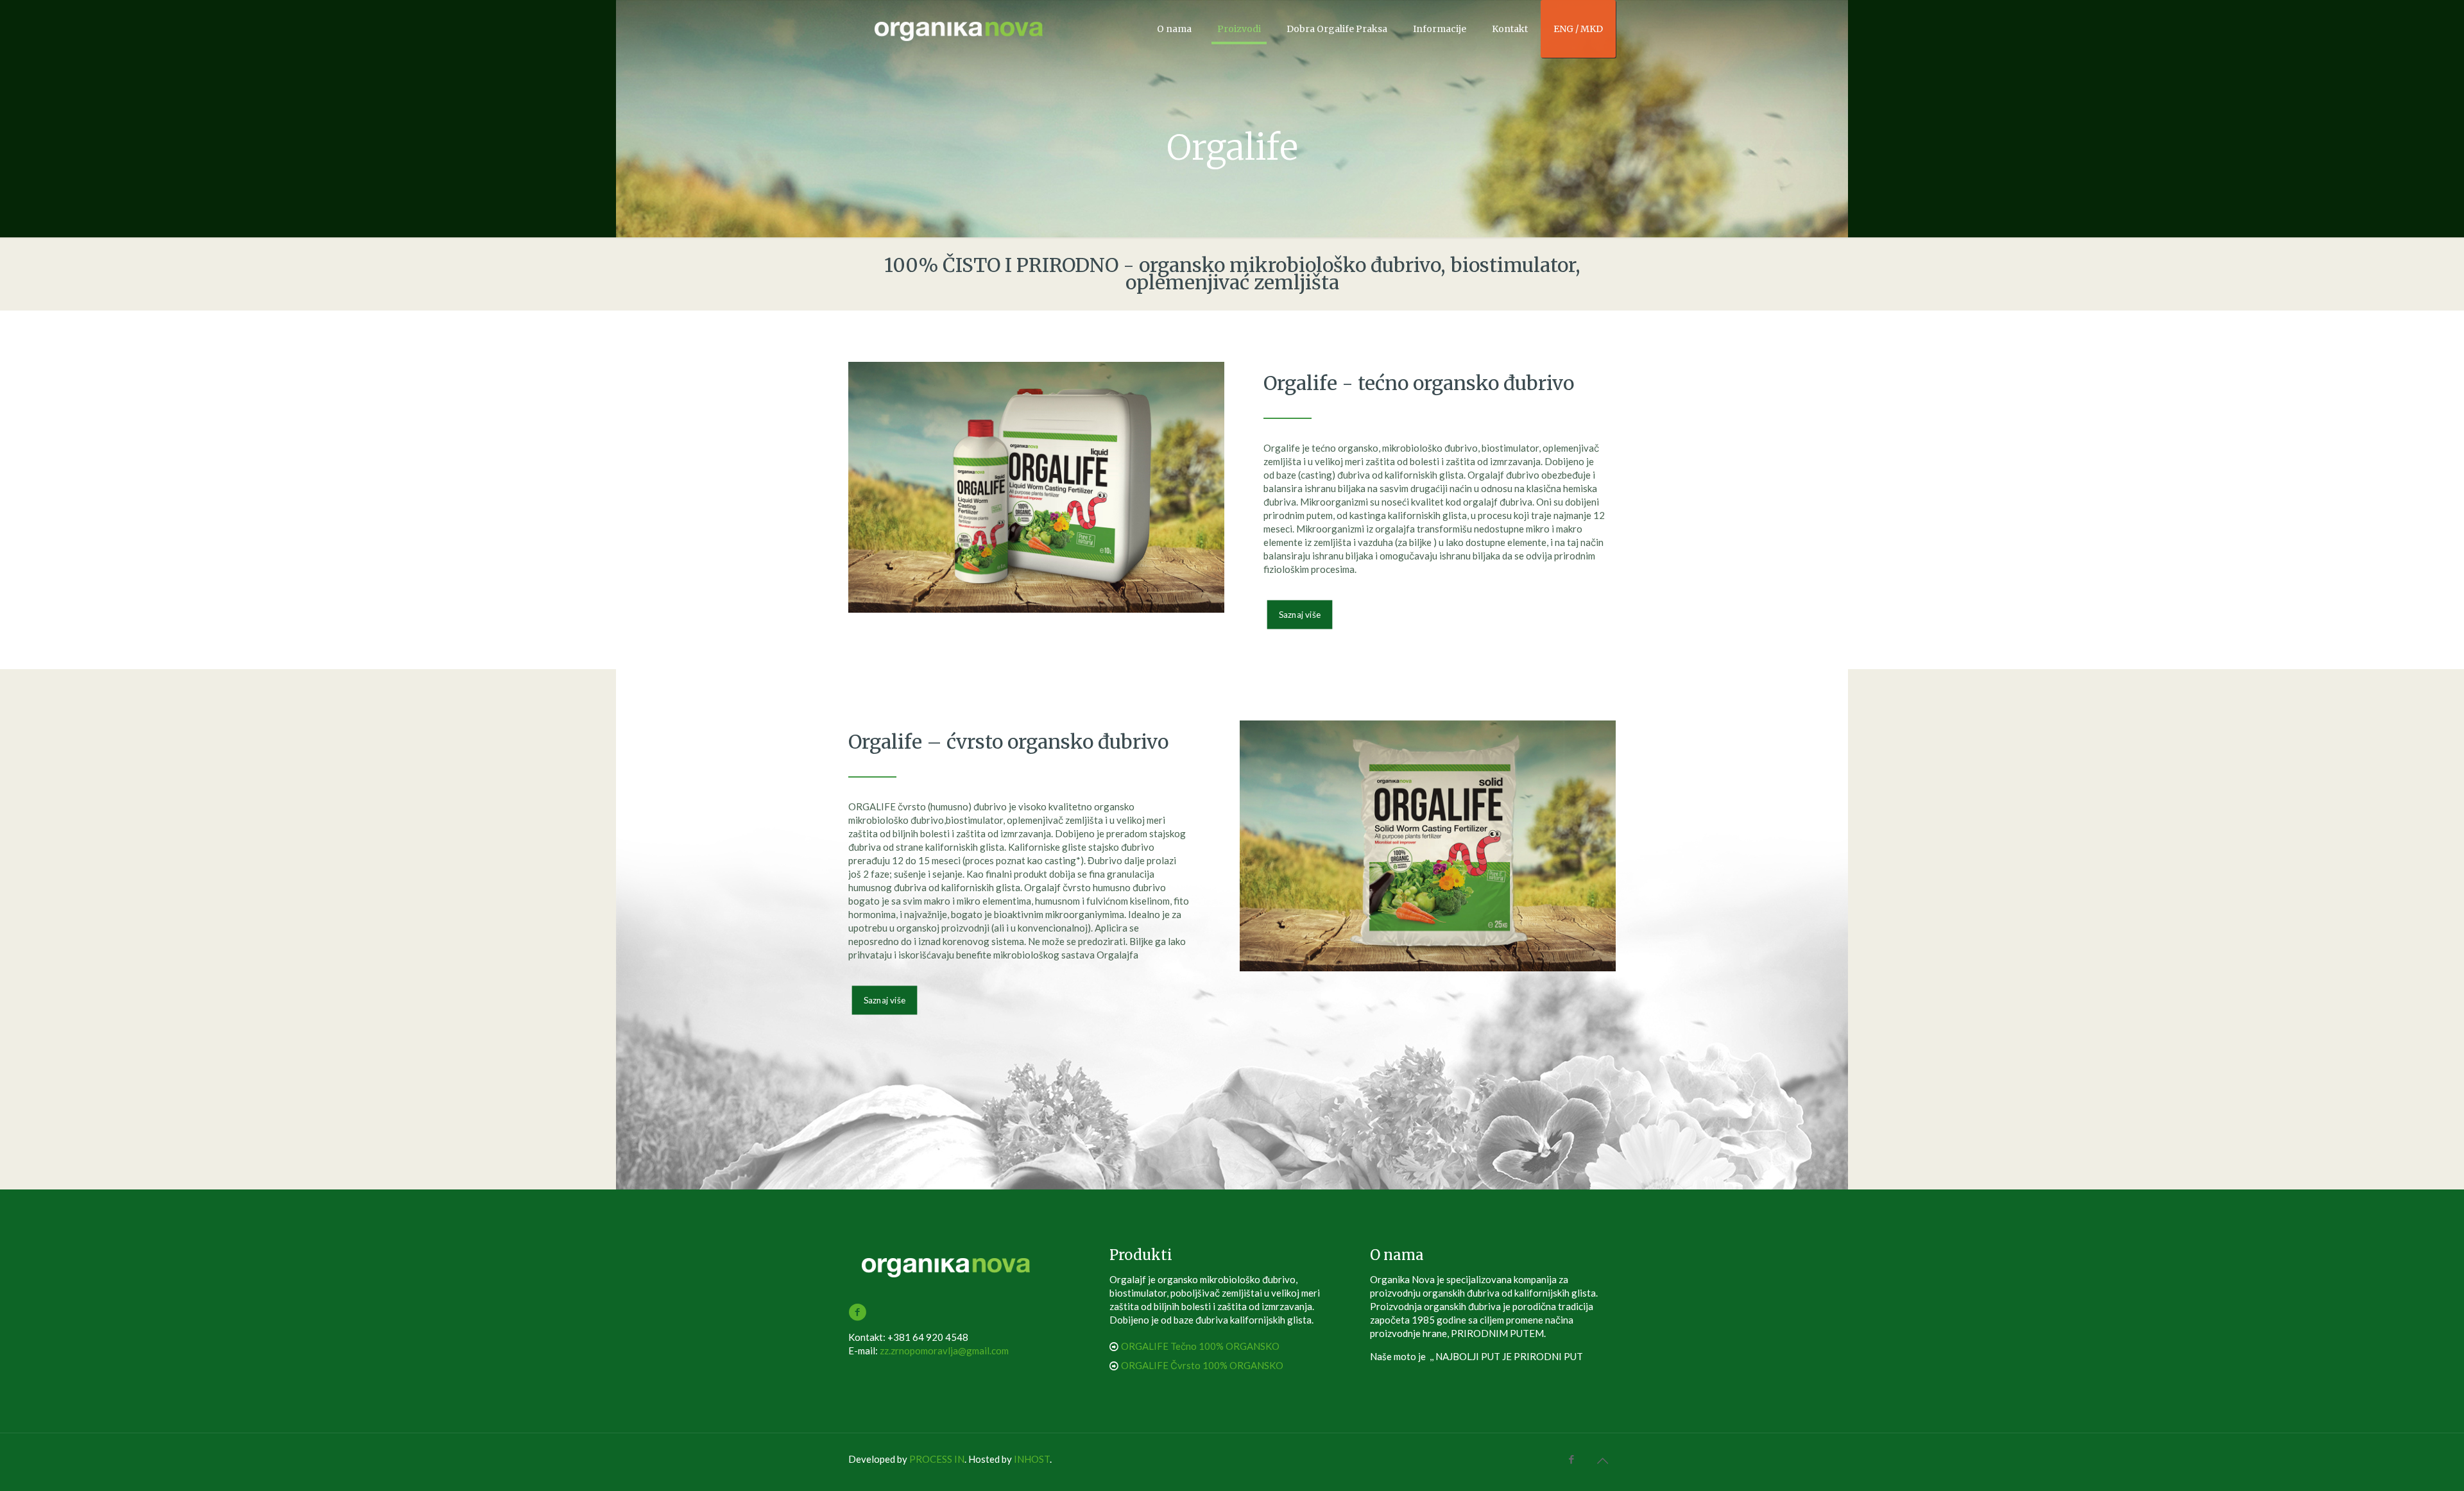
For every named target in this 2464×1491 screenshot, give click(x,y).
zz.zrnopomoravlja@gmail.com (944, 1350)
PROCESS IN (937, 1459)
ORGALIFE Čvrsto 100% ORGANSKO (1202, 1365)
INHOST (1032, 1459)
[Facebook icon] (1571, 1459)
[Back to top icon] (1602, 1460)
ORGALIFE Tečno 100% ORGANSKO (1200, 1346)
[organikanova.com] (960, 29)
